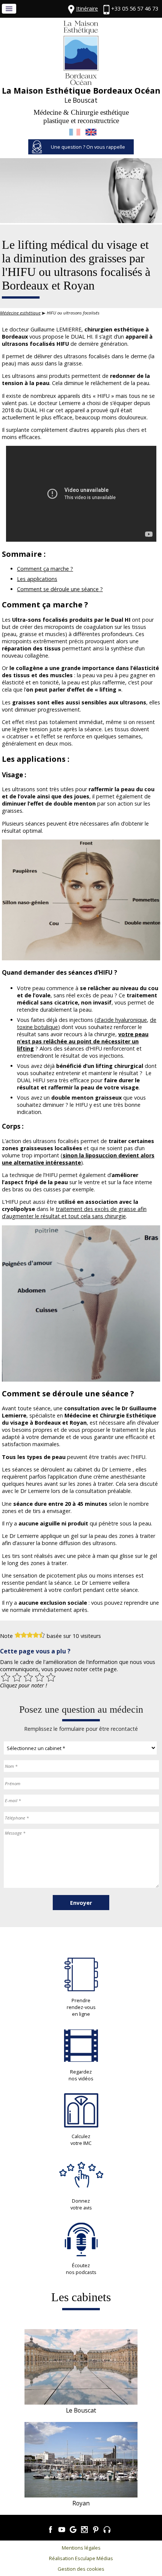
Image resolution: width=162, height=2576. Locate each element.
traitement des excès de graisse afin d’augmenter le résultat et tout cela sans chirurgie (74, 1213)
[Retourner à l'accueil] (81, 83)
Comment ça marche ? (45, 569)
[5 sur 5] (51, 1677)
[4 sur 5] (40, 1677)
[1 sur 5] (6, 1677)
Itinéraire (87, 8)
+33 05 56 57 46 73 (135, 8)
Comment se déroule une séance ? (60, 589)
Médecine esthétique (20, 313)
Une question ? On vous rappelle (88, 147)
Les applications (37, 579)
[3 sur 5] (28, 1677)
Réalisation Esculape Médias (81, 2558)
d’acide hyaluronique (122, 1020)
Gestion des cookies (81, 2569)
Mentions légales (81, 2548)
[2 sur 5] (17, 1677)
